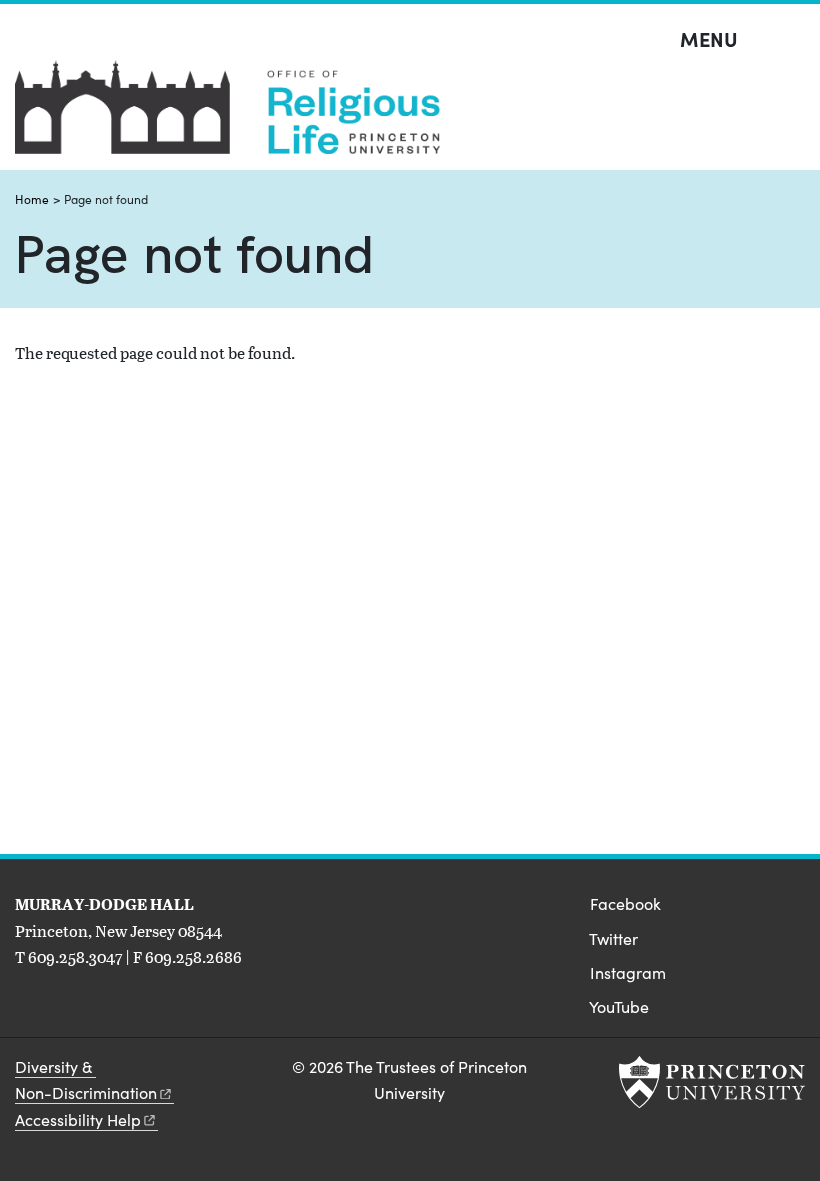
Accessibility (78, 1119)
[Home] (227, 115)
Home (32, 199)
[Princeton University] (712, 1082)
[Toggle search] (792, 40)
